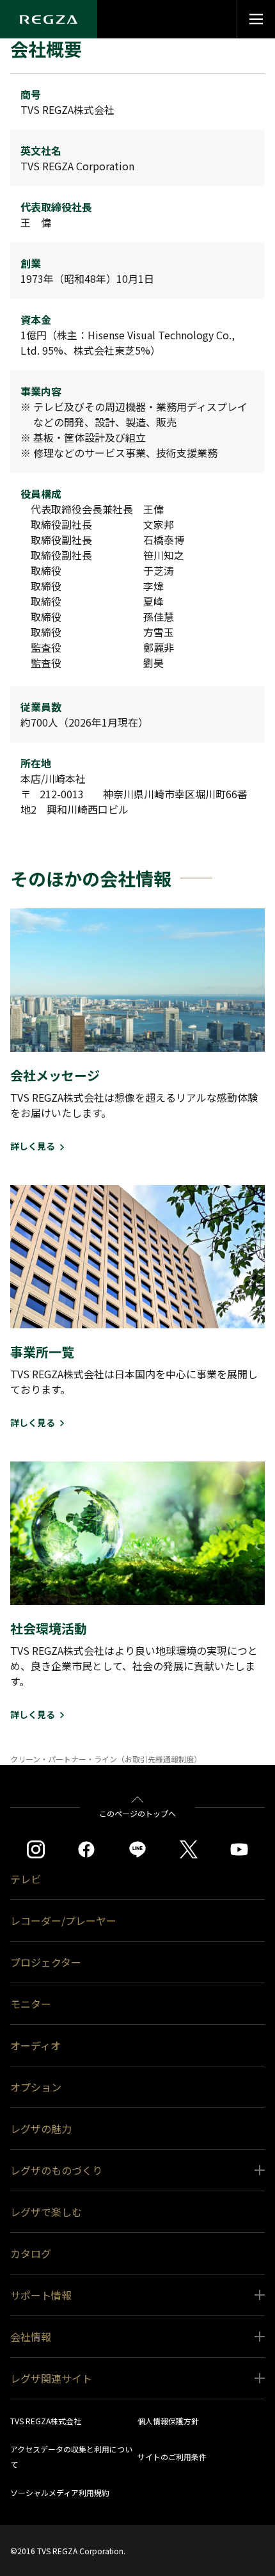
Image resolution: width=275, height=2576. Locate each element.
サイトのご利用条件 (172, 2457)
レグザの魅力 (41, 2129)
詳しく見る (33, 1146)
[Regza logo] (49, 19)
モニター (31, 2004)
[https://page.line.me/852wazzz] (137, 1849)
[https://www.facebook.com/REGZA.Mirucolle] (86, 1849)
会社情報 (31, 2337)
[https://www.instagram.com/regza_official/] (36, 1849)
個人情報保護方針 (168, 2421)
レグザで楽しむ (46, 2212)
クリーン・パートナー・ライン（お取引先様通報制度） (106, 1759)
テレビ (26, 1879)
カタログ (31, 2253)
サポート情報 (41, 2295)
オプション (36, 2087)
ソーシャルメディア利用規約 (60, 2492)
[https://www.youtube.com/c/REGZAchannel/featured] (239, 1849)
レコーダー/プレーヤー (63, 1920)
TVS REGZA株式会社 (46, 2421)
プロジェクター (46, 1962)
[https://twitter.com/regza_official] (189, 1849)
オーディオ (35, 2045)
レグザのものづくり (56, 2170)
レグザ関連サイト (51, 2378)
